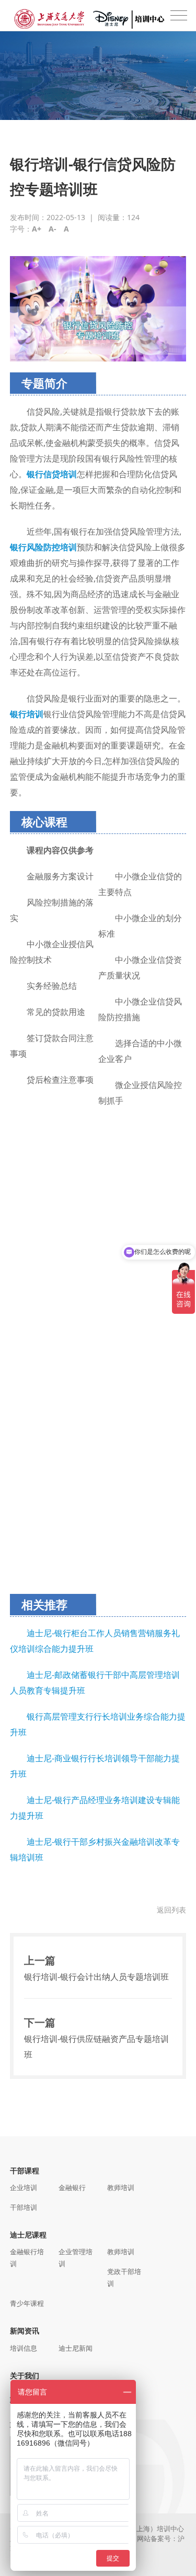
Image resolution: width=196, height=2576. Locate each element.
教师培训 (121, 2187)
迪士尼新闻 (76, 2348)
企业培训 (24, 2187)
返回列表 (171, 1910)
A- (53, 229)
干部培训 (24, 2207)
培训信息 (24, 2348)
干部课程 (25, 2170)
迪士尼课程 (28, 2235)
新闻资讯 (25, 2331)
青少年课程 (27, 2303)
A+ (37, 229)
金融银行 (72, 2187)
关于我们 (25, 2375)
